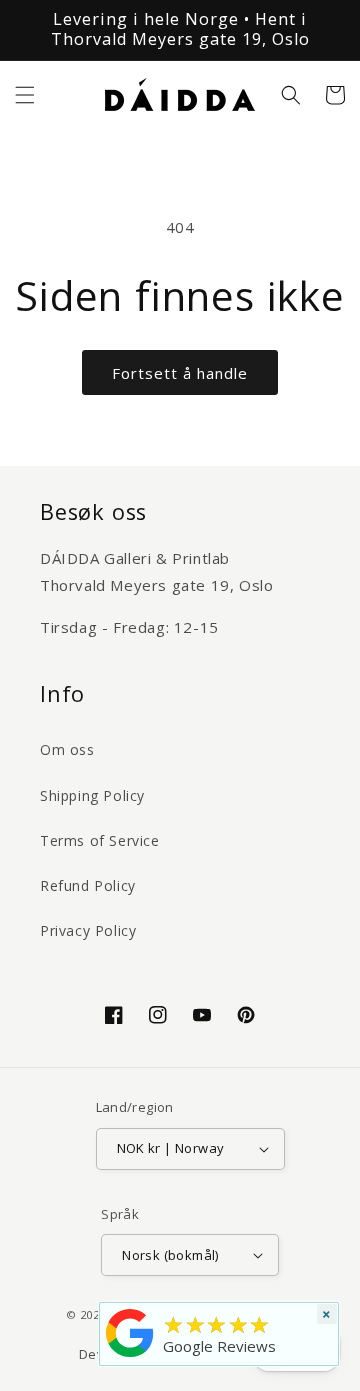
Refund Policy (88, 885)
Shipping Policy (92, 795)
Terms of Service (100, 840)
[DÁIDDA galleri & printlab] (130, 1357)
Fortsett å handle (180, 373)
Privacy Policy (88, 930)
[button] (25, 95)
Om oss (67, 749)
